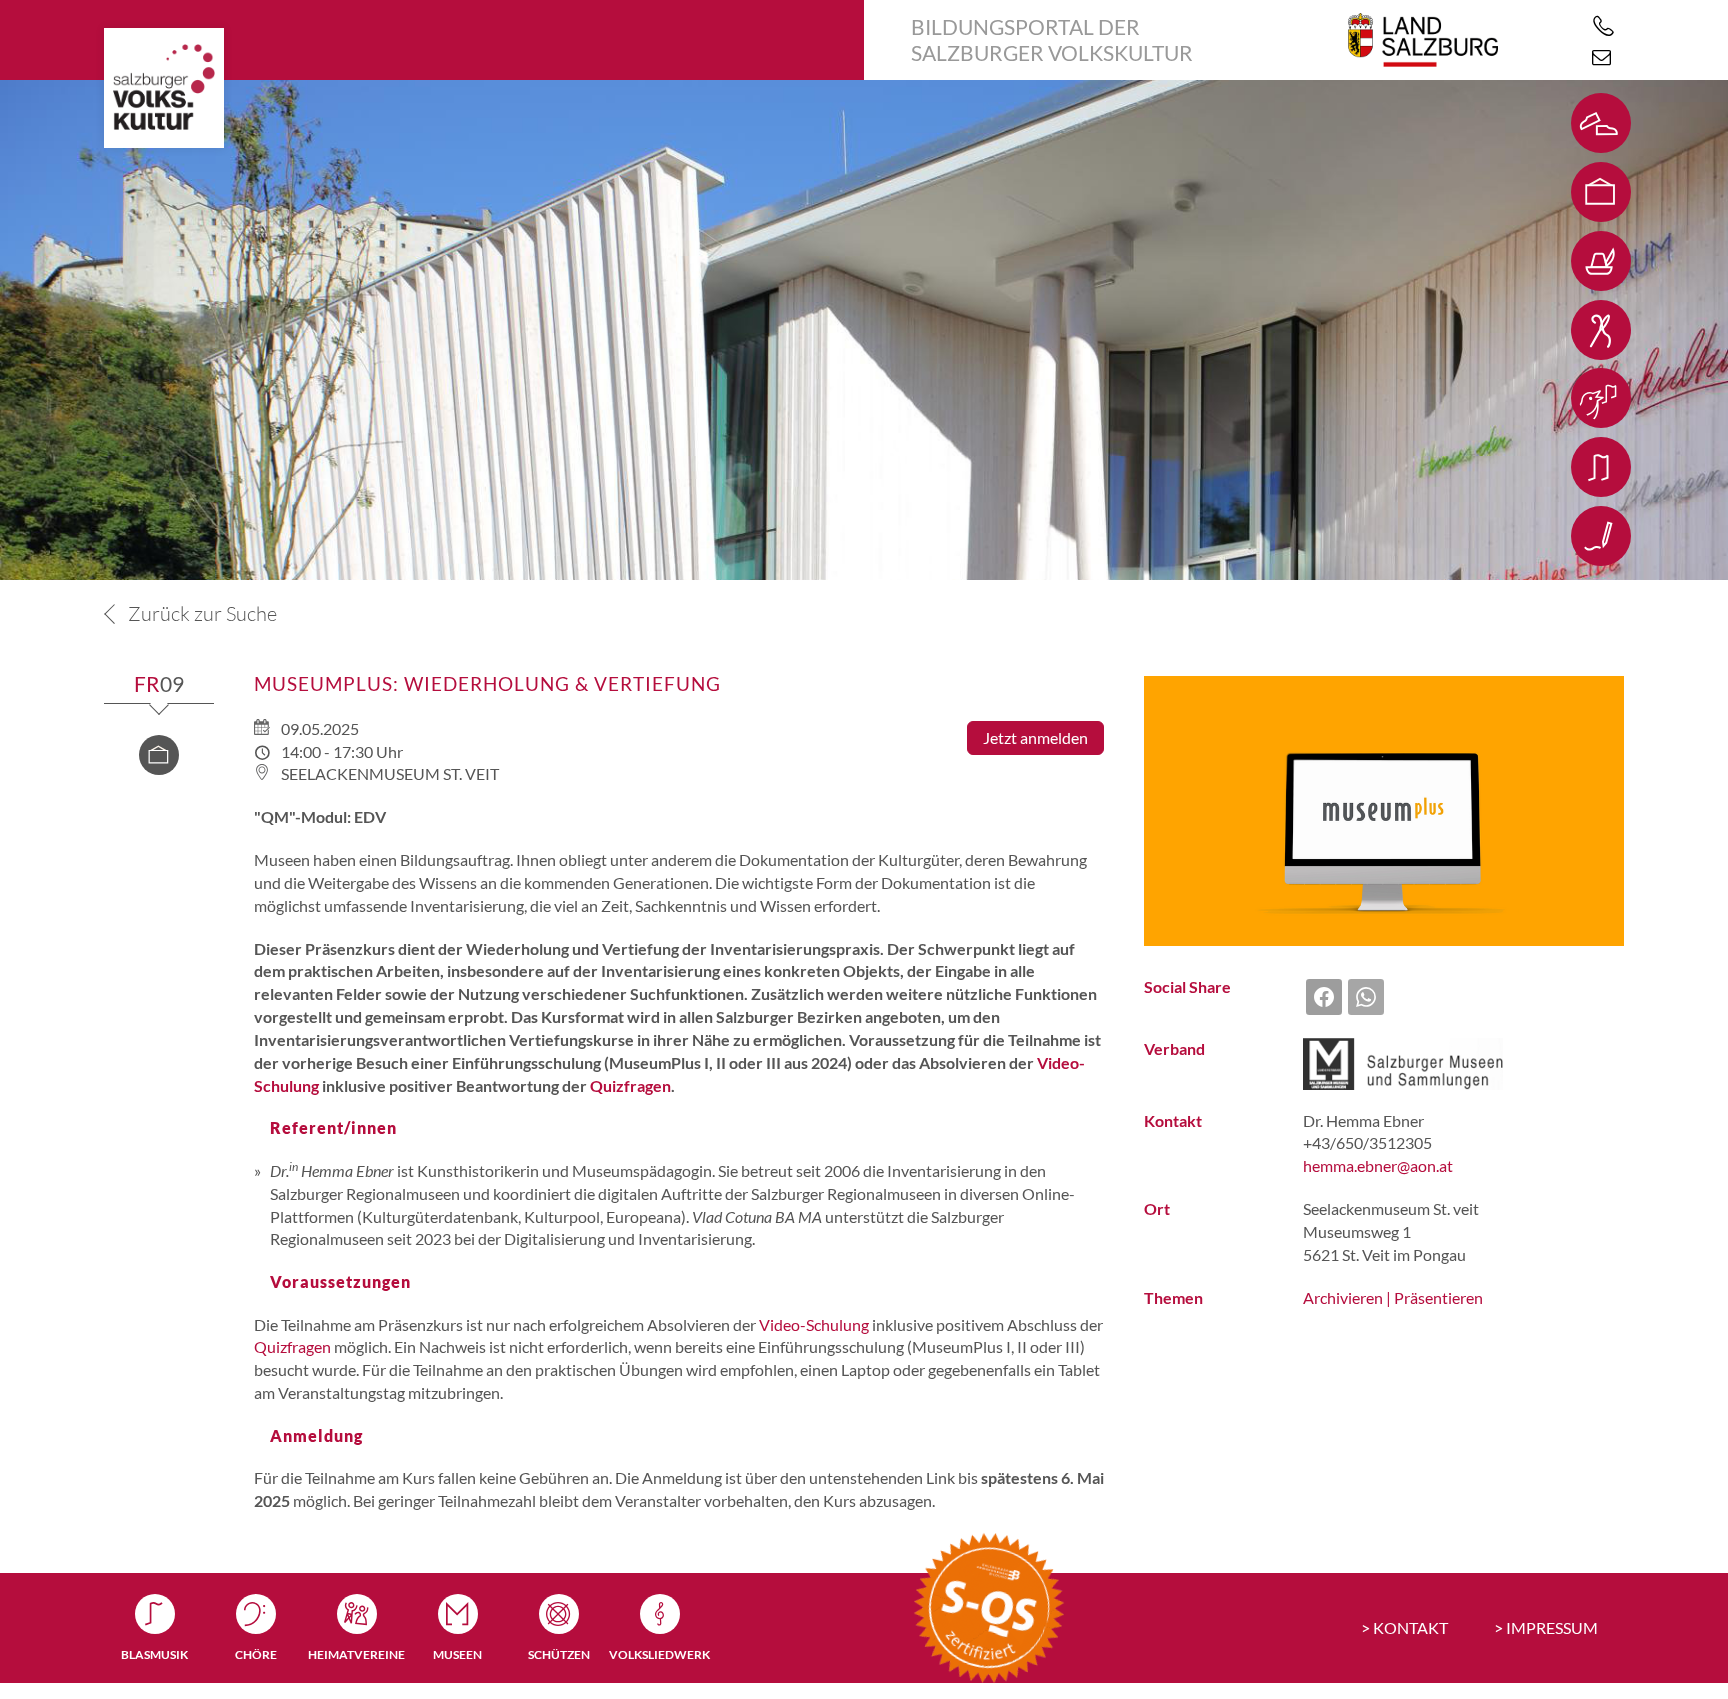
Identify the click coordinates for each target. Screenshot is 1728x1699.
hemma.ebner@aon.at (1378, 1165)
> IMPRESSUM (1546, 1627)
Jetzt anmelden (1035, 737)
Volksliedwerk (659, 1654)
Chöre (256, 1654)
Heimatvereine (356, 1654)
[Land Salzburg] (1423, 40)
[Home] (164, 88)
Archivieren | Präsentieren (1393, 1297)
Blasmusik (154, 1654)
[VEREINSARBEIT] (1601, 569)
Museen (457, 1654)
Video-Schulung (814, 1324)
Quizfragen (630, 1085)
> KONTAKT (1404, 1627)
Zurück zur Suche (200, 613)
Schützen (559, 1654)
